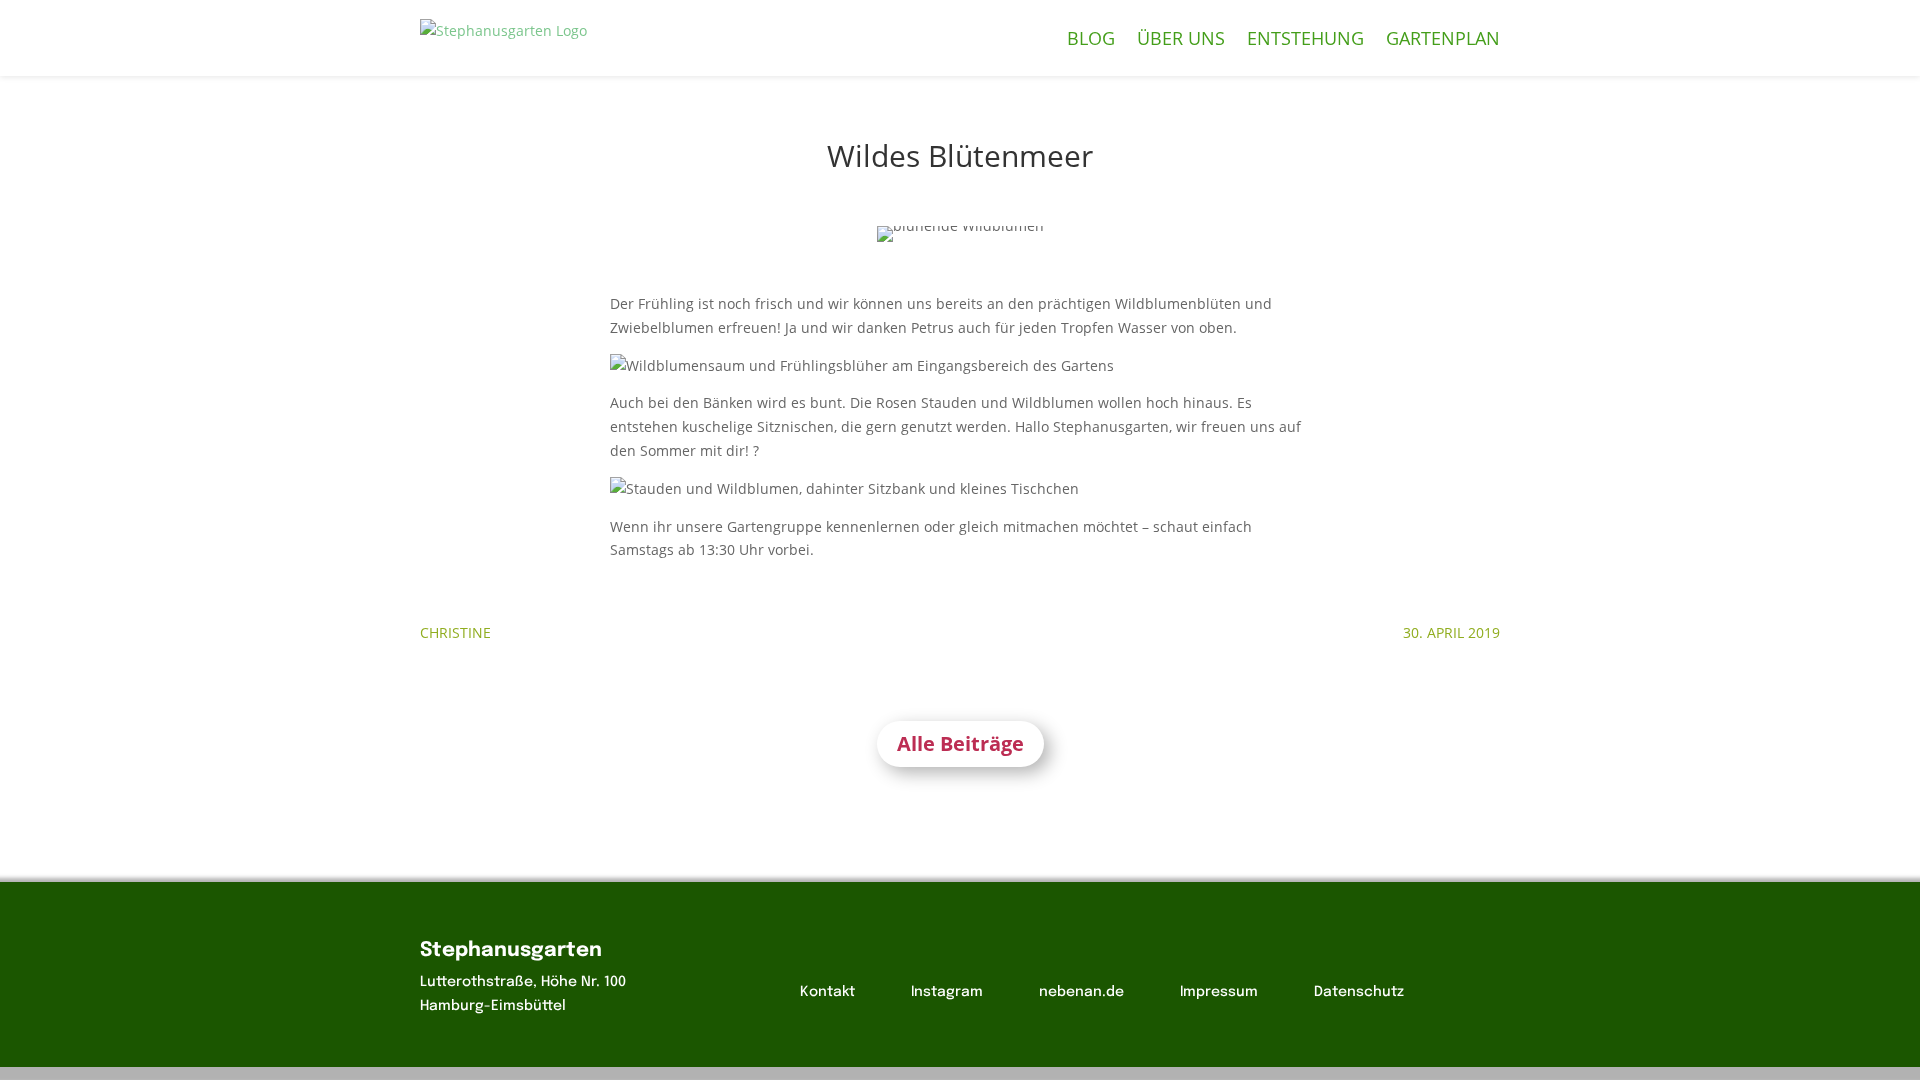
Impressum (1219, 992)
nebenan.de (1081, 992)
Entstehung (1305, 38)
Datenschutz (1359, 992)
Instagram (947, 992)
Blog (1091, 38)
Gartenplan (1443, 38)
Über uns (1181, 38)
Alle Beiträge (960, 743)
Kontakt (827, 992)
